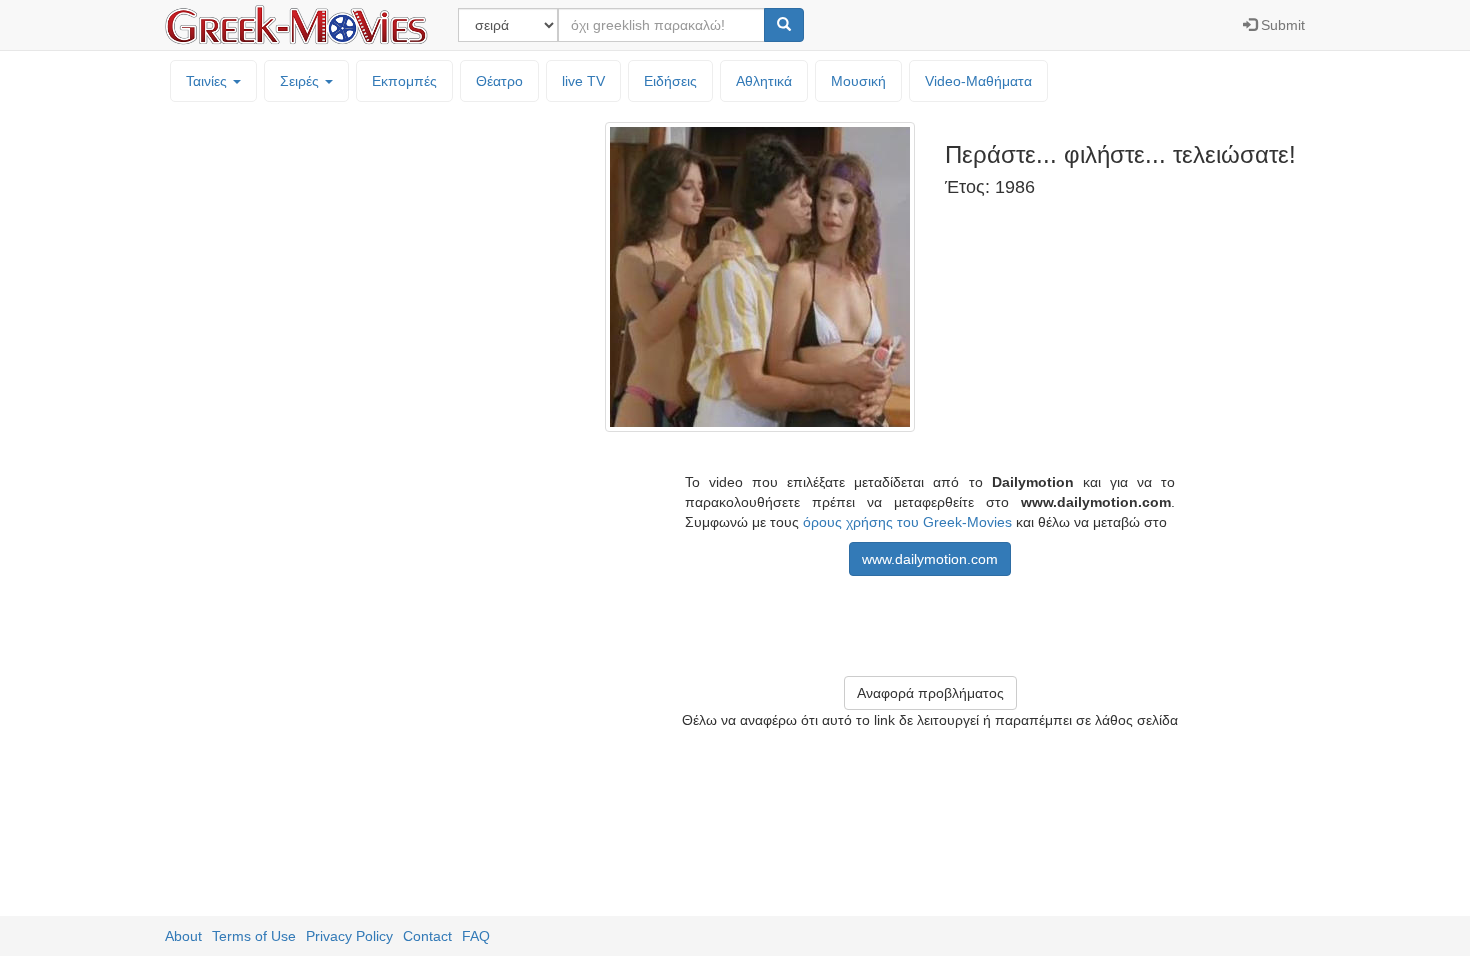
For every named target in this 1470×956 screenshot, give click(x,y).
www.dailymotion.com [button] (930, 559)
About (183, 936)
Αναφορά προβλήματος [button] (930, 693)
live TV (583, 81)
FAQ (476, 936)
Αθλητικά (764, 81)
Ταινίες (208, 81)
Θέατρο (499, 81)
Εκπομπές (404, 81)
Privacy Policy (349, 936)
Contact (427, 936)
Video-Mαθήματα (978, 81)
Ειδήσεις (670, 81)
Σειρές (301, 81)
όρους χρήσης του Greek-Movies (907, 522)
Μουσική (858, 81)
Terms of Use (254, 936)
